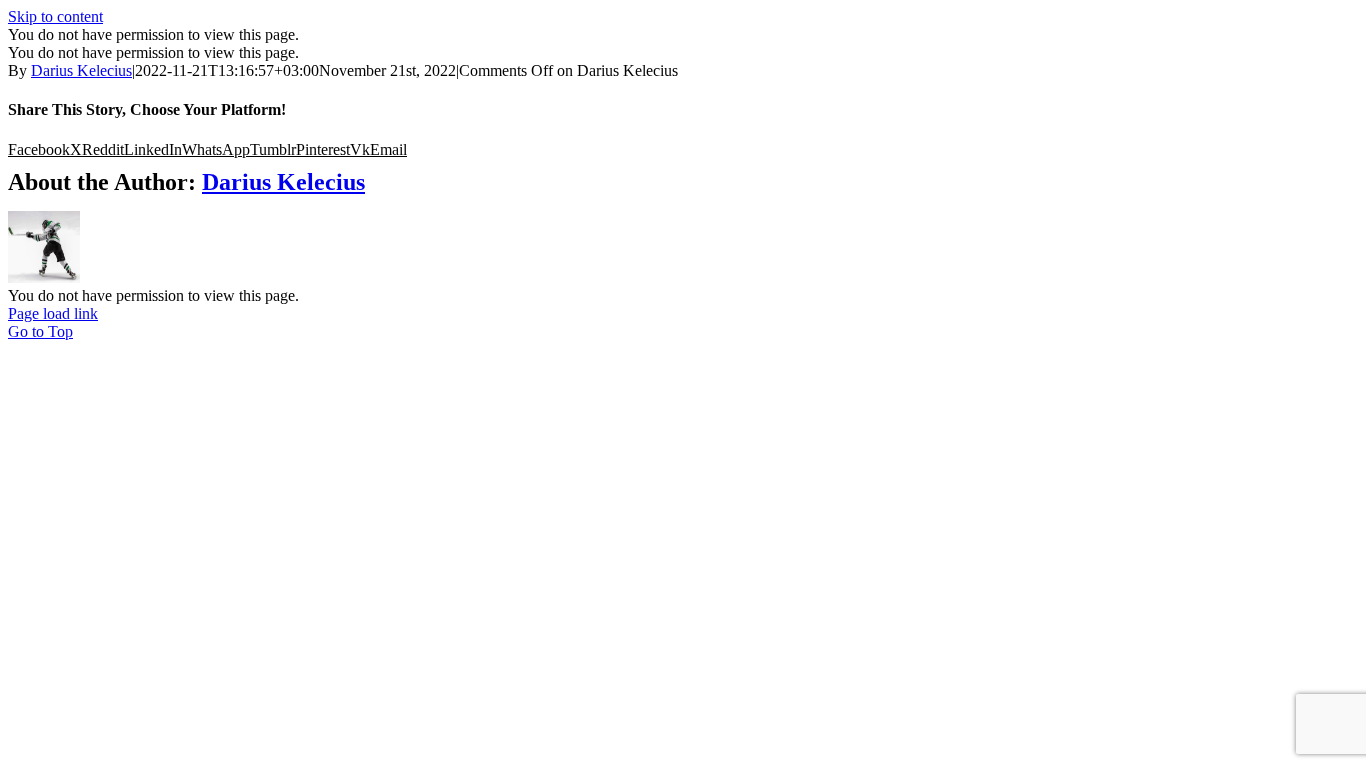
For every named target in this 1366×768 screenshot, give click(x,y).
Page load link (53, 313)
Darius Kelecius (81, 70)
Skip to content (55, 16)
